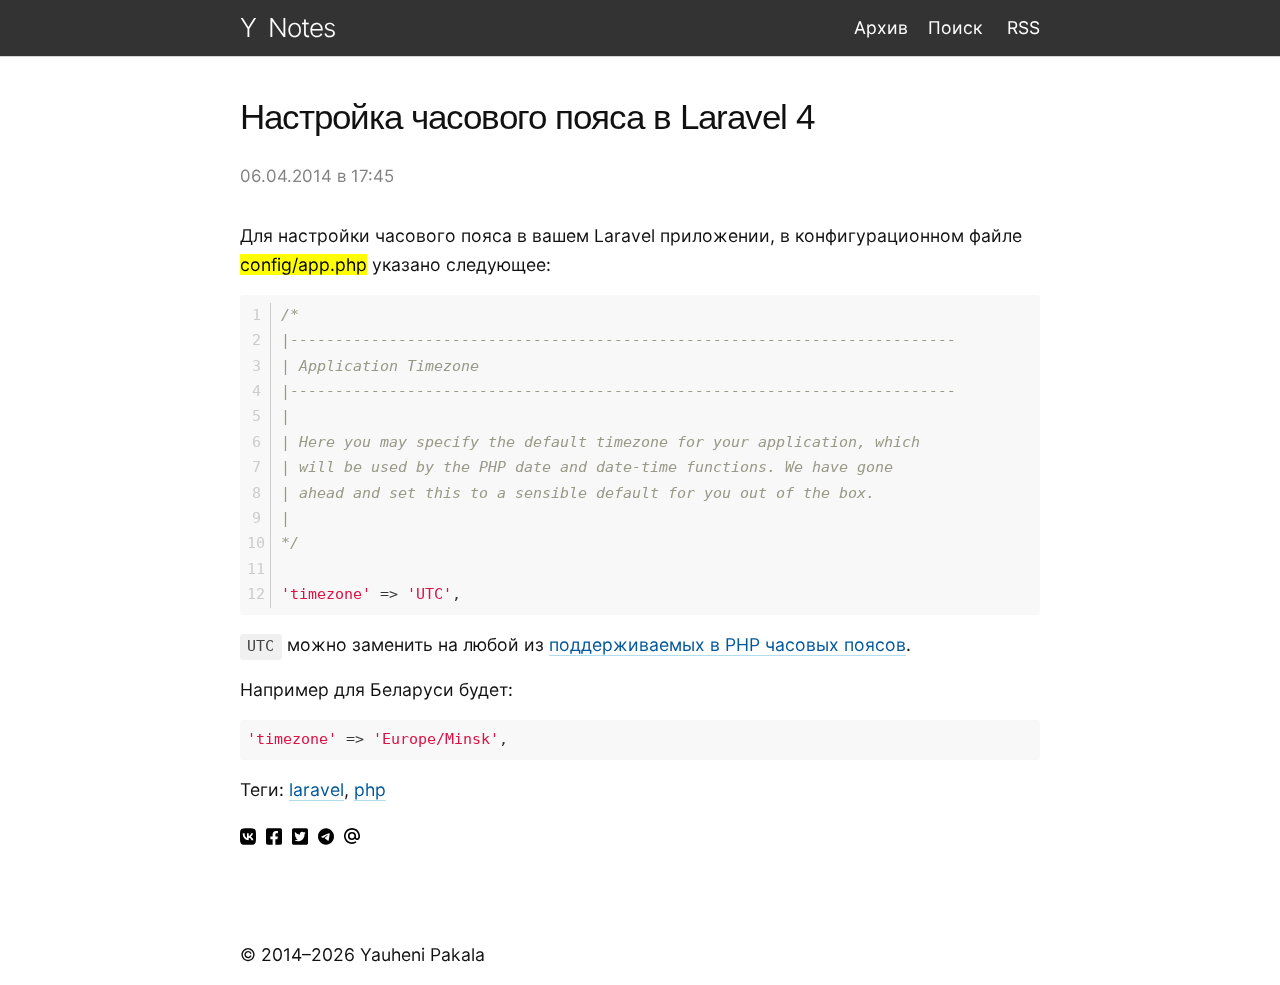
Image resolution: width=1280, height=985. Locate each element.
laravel (316, 789)
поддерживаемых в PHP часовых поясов (727, 644)
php (370, 789)
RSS (1021, 27)
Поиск (955, 27)
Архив (881, 27)
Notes (301, 27)
